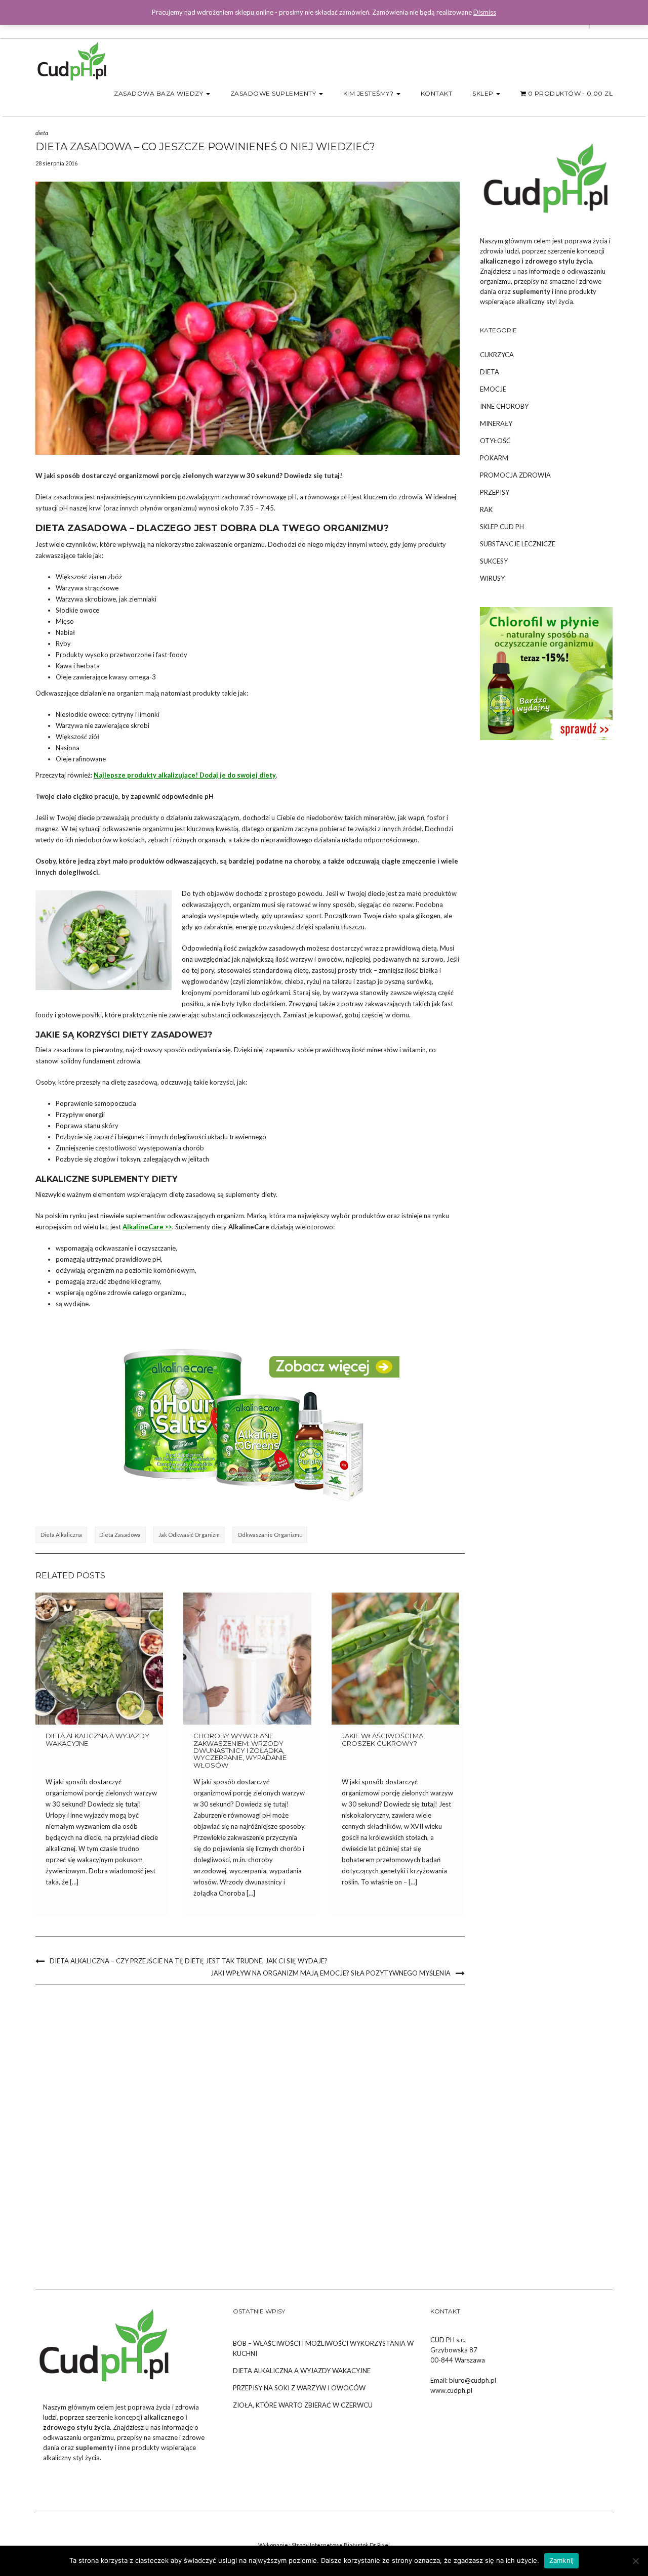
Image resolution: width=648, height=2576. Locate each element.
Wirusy (492, 578)
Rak (486, 509)
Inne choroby (504, 406)
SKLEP (484, 93)
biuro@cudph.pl (473, 2380)
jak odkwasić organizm (189, 1535)
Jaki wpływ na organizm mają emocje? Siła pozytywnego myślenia (331, 1973)
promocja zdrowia (515, 475)
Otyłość (495, 441)
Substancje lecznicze (518, 544)
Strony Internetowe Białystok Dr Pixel (341, 2545)
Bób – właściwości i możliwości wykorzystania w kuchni (323, 2348)
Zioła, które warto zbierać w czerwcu (303, 2405)
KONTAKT (437, 93)
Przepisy (495, 492)
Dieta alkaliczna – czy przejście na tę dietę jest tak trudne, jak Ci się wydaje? (189, 1961)
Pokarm (494, 458)
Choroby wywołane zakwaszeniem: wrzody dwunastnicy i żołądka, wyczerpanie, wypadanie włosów (240, 1750)
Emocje (493, 389)
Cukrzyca (497, 355)
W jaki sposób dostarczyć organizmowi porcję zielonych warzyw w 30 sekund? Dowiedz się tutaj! (189, 476)
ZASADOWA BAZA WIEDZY (159, 93)
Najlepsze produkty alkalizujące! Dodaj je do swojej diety (185, 775)
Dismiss (485, 12)
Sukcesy (494, 561)
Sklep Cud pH (502, 527)
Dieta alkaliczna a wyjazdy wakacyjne (97, 1739)
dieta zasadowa (120, 1535)
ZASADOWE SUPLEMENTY (274, 93)
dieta (42, 133)
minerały (496, 423)
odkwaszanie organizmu (270, 1535)
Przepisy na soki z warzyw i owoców (299, 2388)
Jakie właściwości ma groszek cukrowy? (382, 1739)
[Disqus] (250, 2129)
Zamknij (562, 2560)
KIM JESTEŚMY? (369, 93)
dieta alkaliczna (61, 1535)
